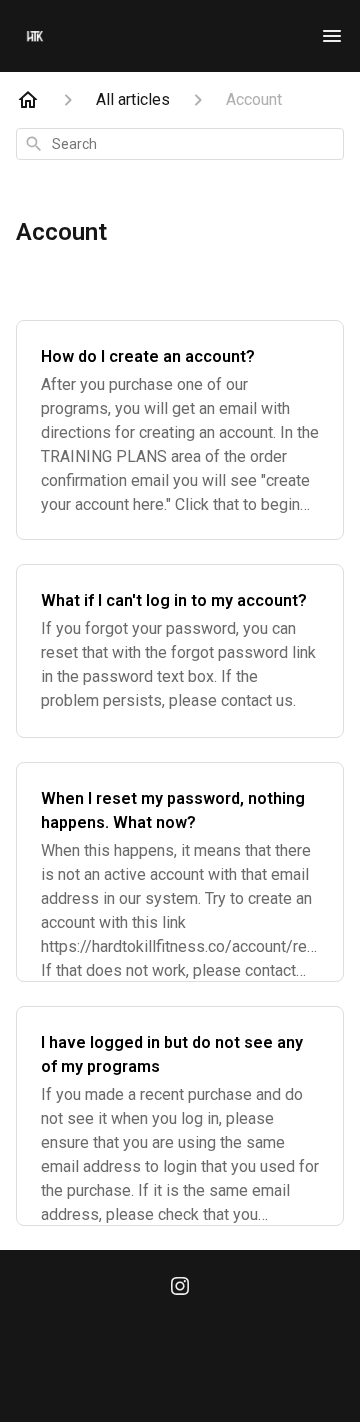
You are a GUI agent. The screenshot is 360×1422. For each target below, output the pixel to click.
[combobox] (180, 144)
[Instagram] (180, 1288)
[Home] (28, 100)
